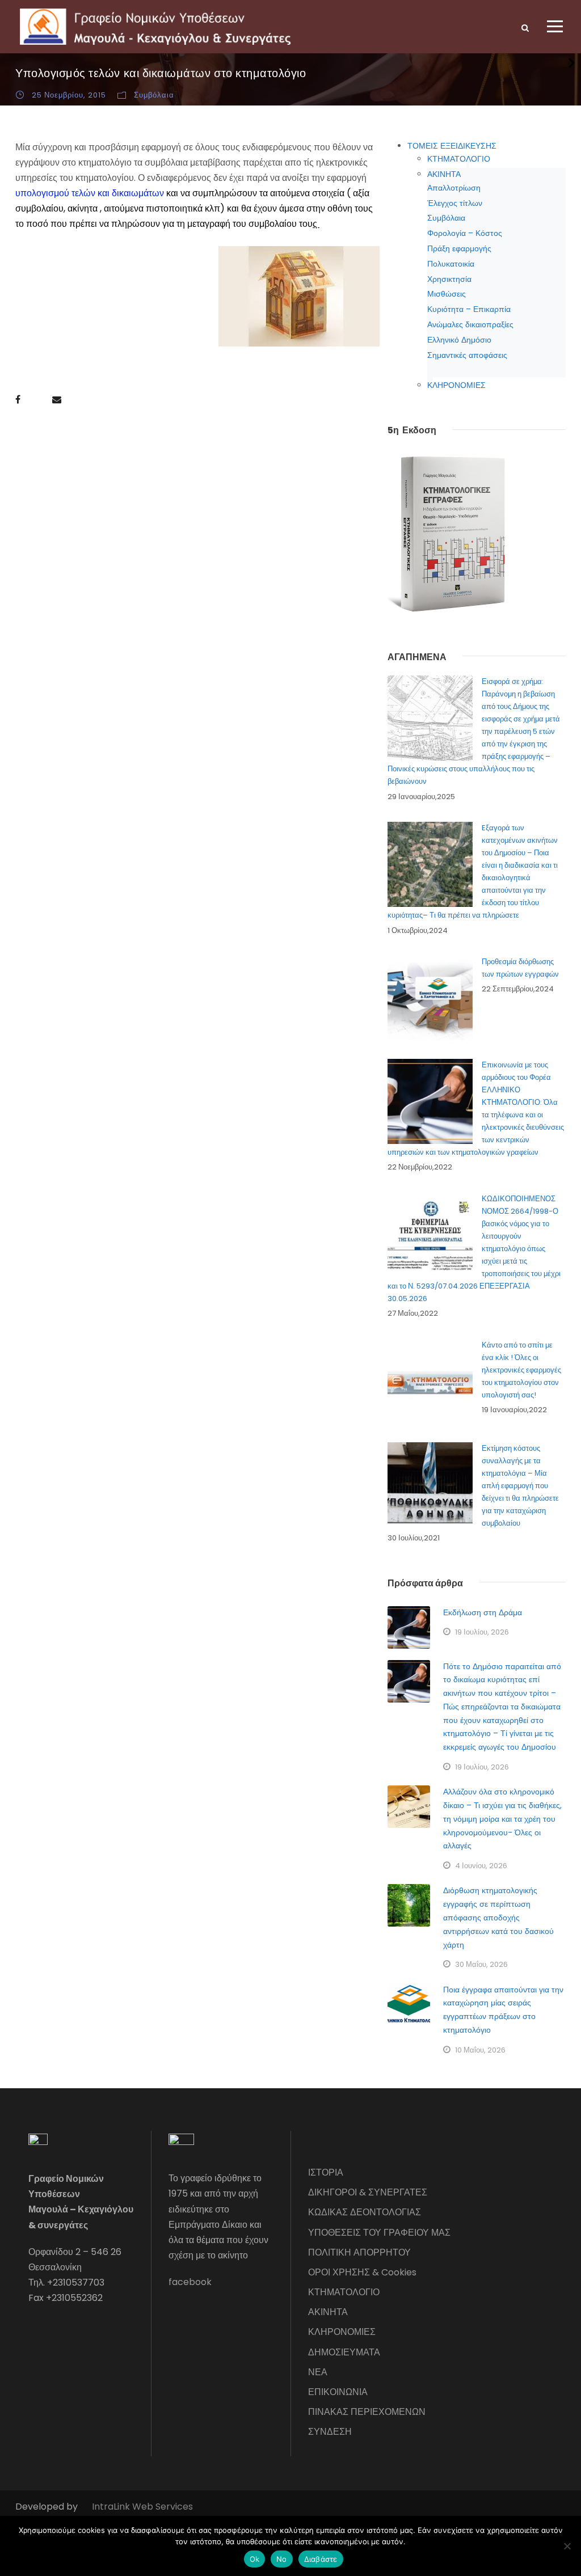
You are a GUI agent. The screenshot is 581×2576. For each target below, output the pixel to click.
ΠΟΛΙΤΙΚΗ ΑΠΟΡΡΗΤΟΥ (359, 2252)
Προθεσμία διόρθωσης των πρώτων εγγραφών (520, 968)
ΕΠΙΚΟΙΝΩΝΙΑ (338, 2392)
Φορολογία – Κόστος (465, 233)
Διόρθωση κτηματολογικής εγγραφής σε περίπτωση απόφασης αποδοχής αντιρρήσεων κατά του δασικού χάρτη (498, 1917)
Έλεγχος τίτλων (455, 203)
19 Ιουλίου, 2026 (482, 1632)
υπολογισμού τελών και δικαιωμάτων (90, 193)
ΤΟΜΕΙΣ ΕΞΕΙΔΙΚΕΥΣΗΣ (452, 146)
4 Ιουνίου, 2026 (481, 1866)
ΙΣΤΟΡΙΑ (326, 2172)
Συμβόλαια (154, 95)
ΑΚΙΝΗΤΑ (444, 174)
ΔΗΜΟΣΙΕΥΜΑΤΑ (344, 2352)
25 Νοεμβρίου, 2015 (69, 95)
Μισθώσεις (447, 294)
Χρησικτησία (449, 279)
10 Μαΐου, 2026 (480, 2050)
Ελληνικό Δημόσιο (459, 340)
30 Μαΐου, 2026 (481, 1964)
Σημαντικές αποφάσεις (467, 355)
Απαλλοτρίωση (454, 188)
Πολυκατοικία (451, 264)
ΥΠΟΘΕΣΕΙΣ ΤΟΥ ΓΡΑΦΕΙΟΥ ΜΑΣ (379, 2233)
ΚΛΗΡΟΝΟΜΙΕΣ (456, 385)
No (282, 2559)
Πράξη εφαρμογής (459, 248)
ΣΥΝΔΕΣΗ (330, 2432)
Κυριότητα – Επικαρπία (469, 309)
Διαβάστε (321, 2559)
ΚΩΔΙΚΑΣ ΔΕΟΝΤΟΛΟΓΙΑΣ (365, 2212)
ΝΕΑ (318, 2372)
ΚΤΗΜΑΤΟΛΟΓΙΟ (459, 159)
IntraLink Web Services (142, 2507)
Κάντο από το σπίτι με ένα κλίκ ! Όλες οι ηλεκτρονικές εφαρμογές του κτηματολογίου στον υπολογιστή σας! (521, 1370)
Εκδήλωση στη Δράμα (483, 1612)
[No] (567, 2546)
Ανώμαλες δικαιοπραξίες (470, 324)
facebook (190, 2282)
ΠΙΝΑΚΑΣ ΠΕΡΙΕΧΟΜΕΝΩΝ (367, 2412)
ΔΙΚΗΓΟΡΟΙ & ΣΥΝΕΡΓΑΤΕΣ (368, 2192)
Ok (255, 2559)
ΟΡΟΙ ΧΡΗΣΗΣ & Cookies (362, 2272)
